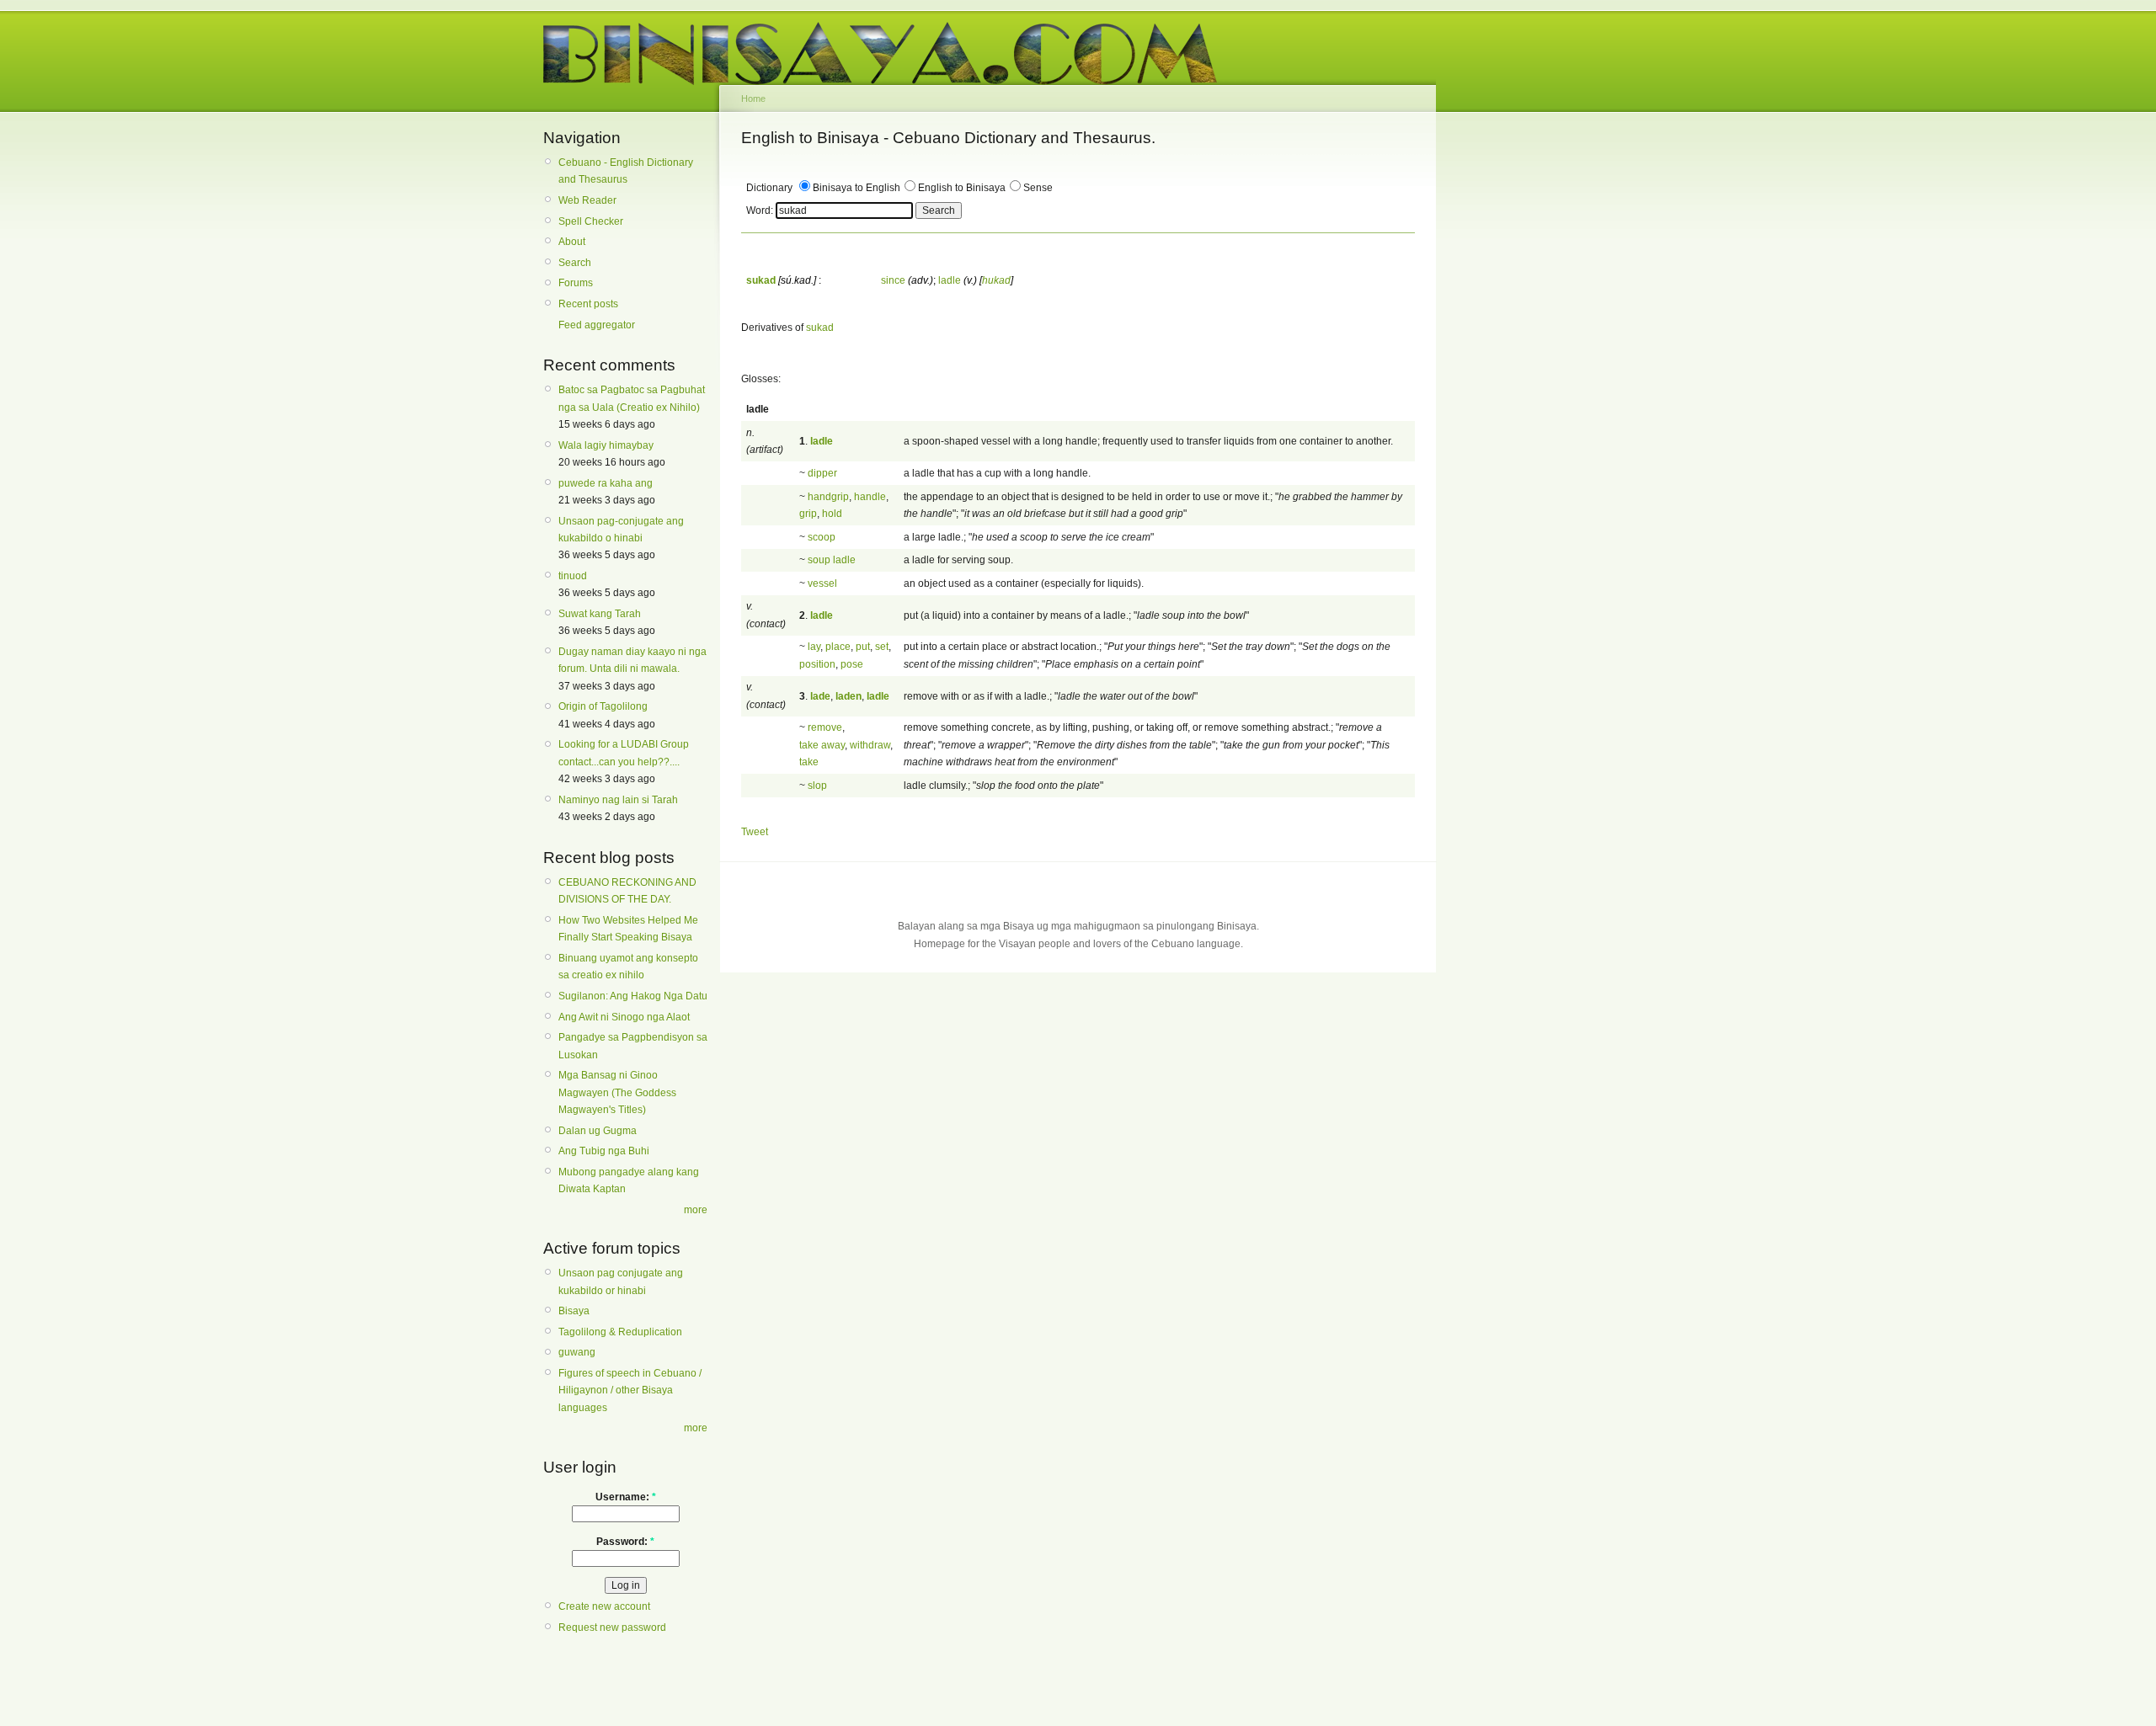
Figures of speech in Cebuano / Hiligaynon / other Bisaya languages (630, 1390)
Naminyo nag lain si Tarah (618, 800)
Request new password (612, 1627)
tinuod (573, 576)
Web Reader (587, 200)
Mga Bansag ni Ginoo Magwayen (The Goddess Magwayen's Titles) (617, 1092)
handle (870, 497)
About (572, 242)
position (817, 664)
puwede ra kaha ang (606, 483)
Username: (626, 1497)
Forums (576, 283)
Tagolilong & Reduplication (620, 1332)
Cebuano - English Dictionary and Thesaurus (626, 171)
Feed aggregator (597, 325)
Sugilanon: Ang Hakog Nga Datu (633, 996)
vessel (822, 583)
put (863, 647)
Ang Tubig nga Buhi (604, 1151)
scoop (822, 537)
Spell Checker (591, 221)
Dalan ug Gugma (598, 1131)
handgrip (828, 497)
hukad (996, 280)
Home (753, 99)
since (893, 280)
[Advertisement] (1516, 386)
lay (814, 647)
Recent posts (588, 304)
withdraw (870, 745)
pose (852, 664)
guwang (577, 1352)
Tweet (755, 832)
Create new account (604, 1606)
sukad (820, 328)
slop (817, 786)
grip (808, 514)
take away (822, 745)
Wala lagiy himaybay (606, 445)
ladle (950, 280)
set (882, 647)
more (696, 1210)
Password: (625, 1542)
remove (825, 727)
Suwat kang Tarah (600, 614)
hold (832, 514)
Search (575, 263)
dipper (822, 473)
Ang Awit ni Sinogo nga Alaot (624, 1017)
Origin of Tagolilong (603, 706)
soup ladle (832, 560)
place (838, 647)
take (809, 762)
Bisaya (574, 1311)
